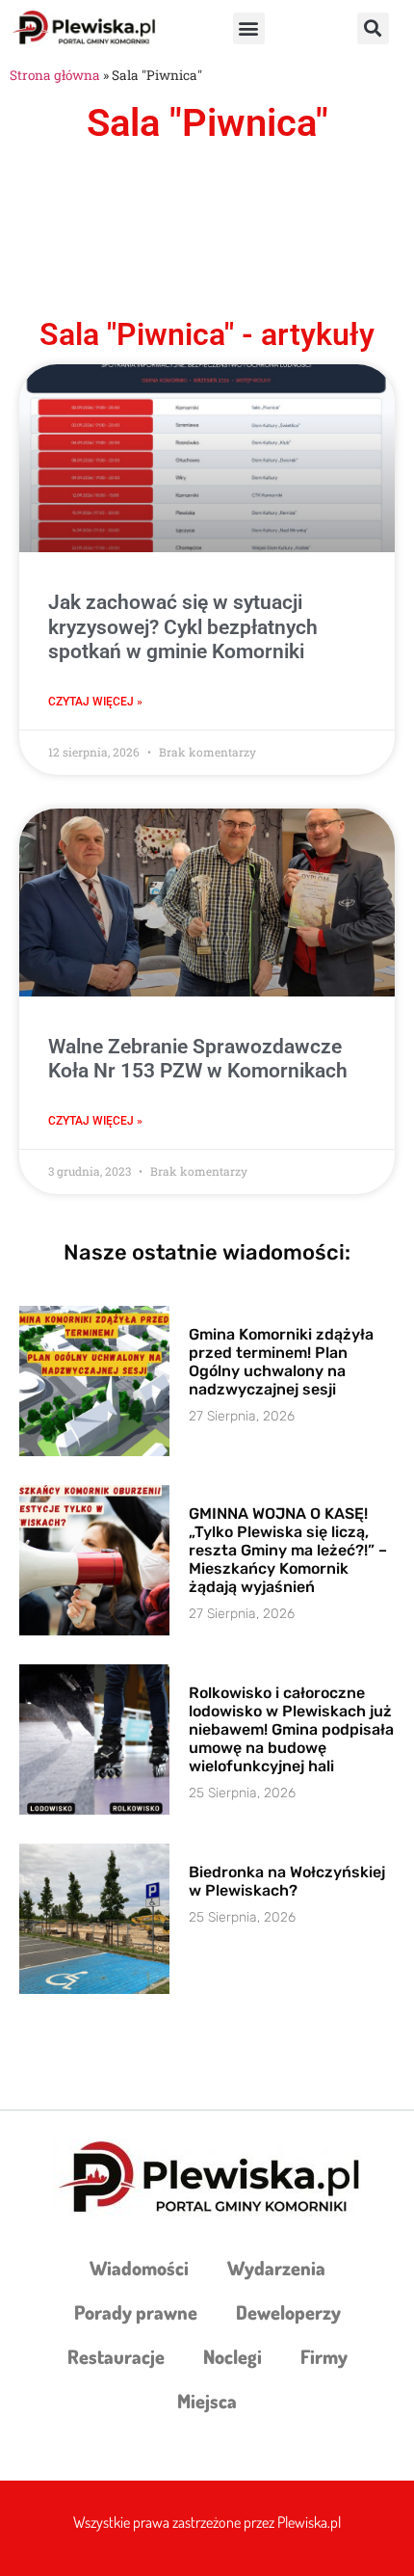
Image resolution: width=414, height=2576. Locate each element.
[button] (249, 28)
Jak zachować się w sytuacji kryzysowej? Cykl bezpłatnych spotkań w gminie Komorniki (183, 626)
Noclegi (233, 2356)
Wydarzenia (276, 2268)
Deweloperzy (288, 2312)
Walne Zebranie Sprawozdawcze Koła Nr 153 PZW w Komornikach (198, 1059)
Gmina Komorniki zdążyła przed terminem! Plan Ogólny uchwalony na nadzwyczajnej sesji (281, 1362)
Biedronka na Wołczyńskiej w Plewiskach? (287, 1881)
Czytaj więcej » (95, 702)
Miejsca (207, 2401)
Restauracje (116, 2356)
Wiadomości (139, 2268)
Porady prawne (136, 2312)
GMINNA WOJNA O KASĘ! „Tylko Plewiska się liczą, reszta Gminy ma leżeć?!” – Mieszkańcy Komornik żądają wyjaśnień (288, 1551)
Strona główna (55, 75)
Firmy (324, 2356)
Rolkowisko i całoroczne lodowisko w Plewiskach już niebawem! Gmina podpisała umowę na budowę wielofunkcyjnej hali (291, 1730)
